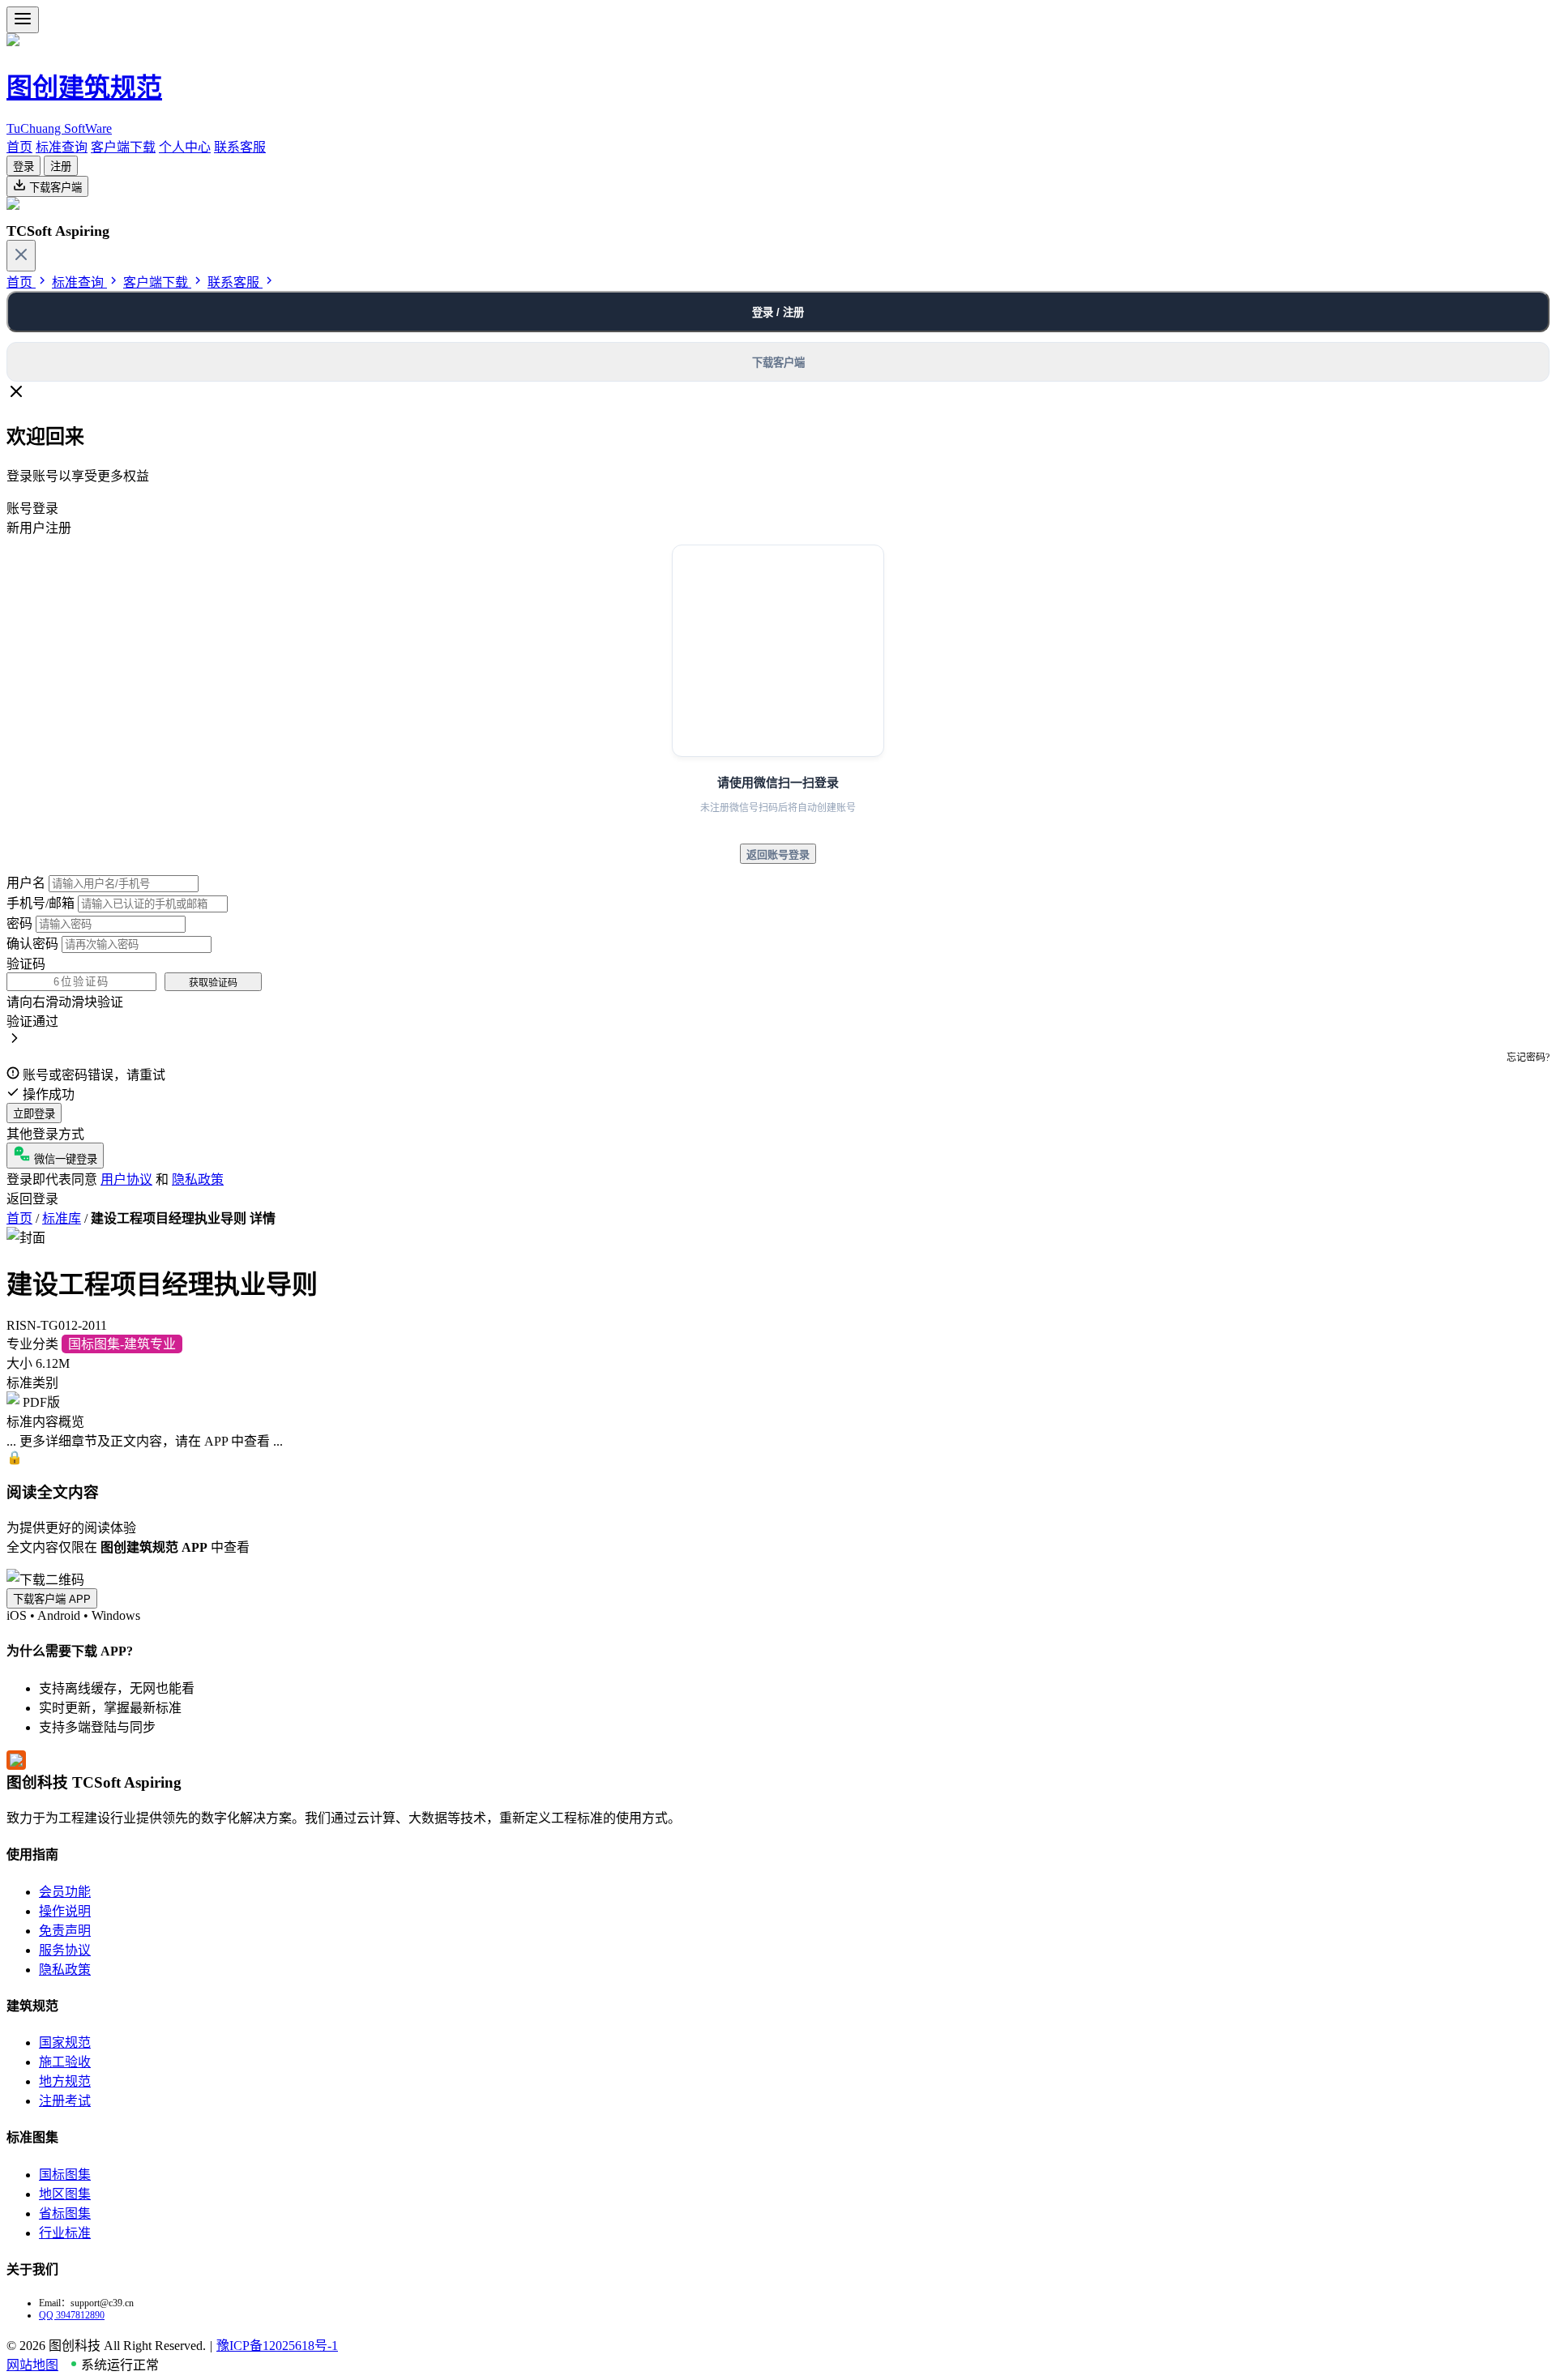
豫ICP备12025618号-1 (277, 2346)
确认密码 (32, 944)
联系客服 (240, 147)
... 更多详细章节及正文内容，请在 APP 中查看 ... (145, 1441)
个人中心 (185, 147)
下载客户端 (54, 188)
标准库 (62, 1218)
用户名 (26, 883)
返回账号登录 (778, 855)
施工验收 (65, 2062)
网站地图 (32, 2365)
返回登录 (32, 1199)
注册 (61, 167)
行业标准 (65, 2233)
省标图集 (65, 2213)
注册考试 (65, 2101)
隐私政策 (198, 1179)
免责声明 (65, 1931)
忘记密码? (1528, 1058)
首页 (19, 147)
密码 (19, 923)
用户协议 (126, 1179)
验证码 (26, 964)
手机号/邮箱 (41, 903)
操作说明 (65, 1911)
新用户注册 (39, 528)
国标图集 (65, 2175)
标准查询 (62, 147)
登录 (24, 167)
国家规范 (65, 2042)
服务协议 (65, 1950)
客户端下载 (123, 147)
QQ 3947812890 (72, 2315)
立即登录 (34, 1114)
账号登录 (32, 508)
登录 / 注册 (778, 312)
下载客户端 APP (52, 1599)
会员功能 (65, 1892)
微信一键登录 (64, 1159)
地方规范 (65, 2081)
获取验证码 (213, 983)
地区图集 (65, 2194)
